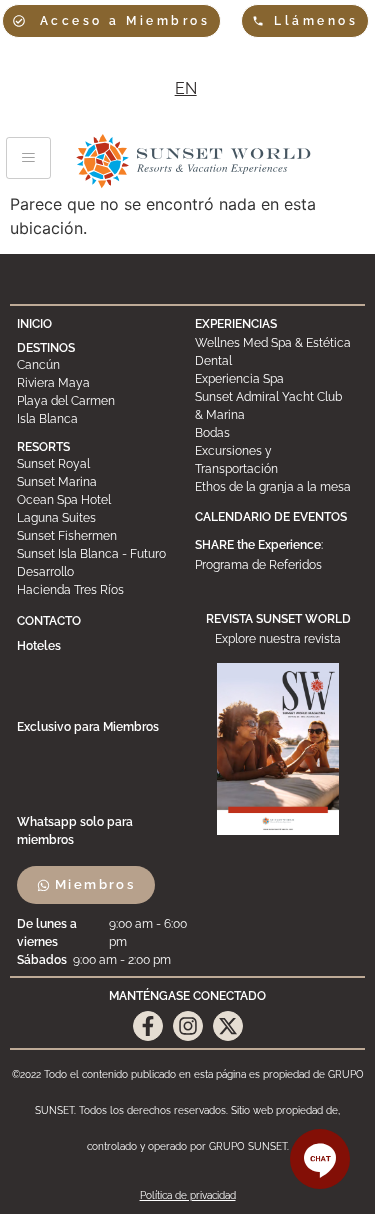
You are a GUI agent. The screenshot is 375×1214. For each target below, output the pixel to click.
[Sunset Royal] (98, 464)
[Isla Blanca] (98, 419)
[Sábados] (104, 960)
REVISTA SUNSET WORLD (278, 619)
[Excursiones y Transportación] (276, 460)
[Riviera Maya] (98, 383)
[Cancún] (98, 365)
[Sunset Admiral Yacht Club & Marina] (276, 406)
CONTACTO (49, 621)
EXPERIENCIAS (236, 324)
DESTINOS (46, 348)
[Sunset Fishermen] (98, 536)
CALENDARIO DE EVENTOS (271, 517)
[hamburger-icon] (28, 158)
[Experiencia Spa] (276, 379)
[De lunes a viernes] (104, 933)
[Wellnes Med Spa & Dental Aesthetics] (276, 352)
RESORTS (43, 447)
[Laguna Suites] (98, 518)
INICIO (34, 324)
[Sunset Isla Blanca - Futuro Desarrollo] (98, 563)
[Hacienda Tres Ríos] (98, 590)
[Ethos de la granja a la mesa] (276, 487)
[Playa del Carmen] (98, 401)
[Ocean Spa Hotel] (98, 500)
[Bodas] (276, 433)
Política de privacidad (188, 1195)
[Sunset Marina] (98, 482)
